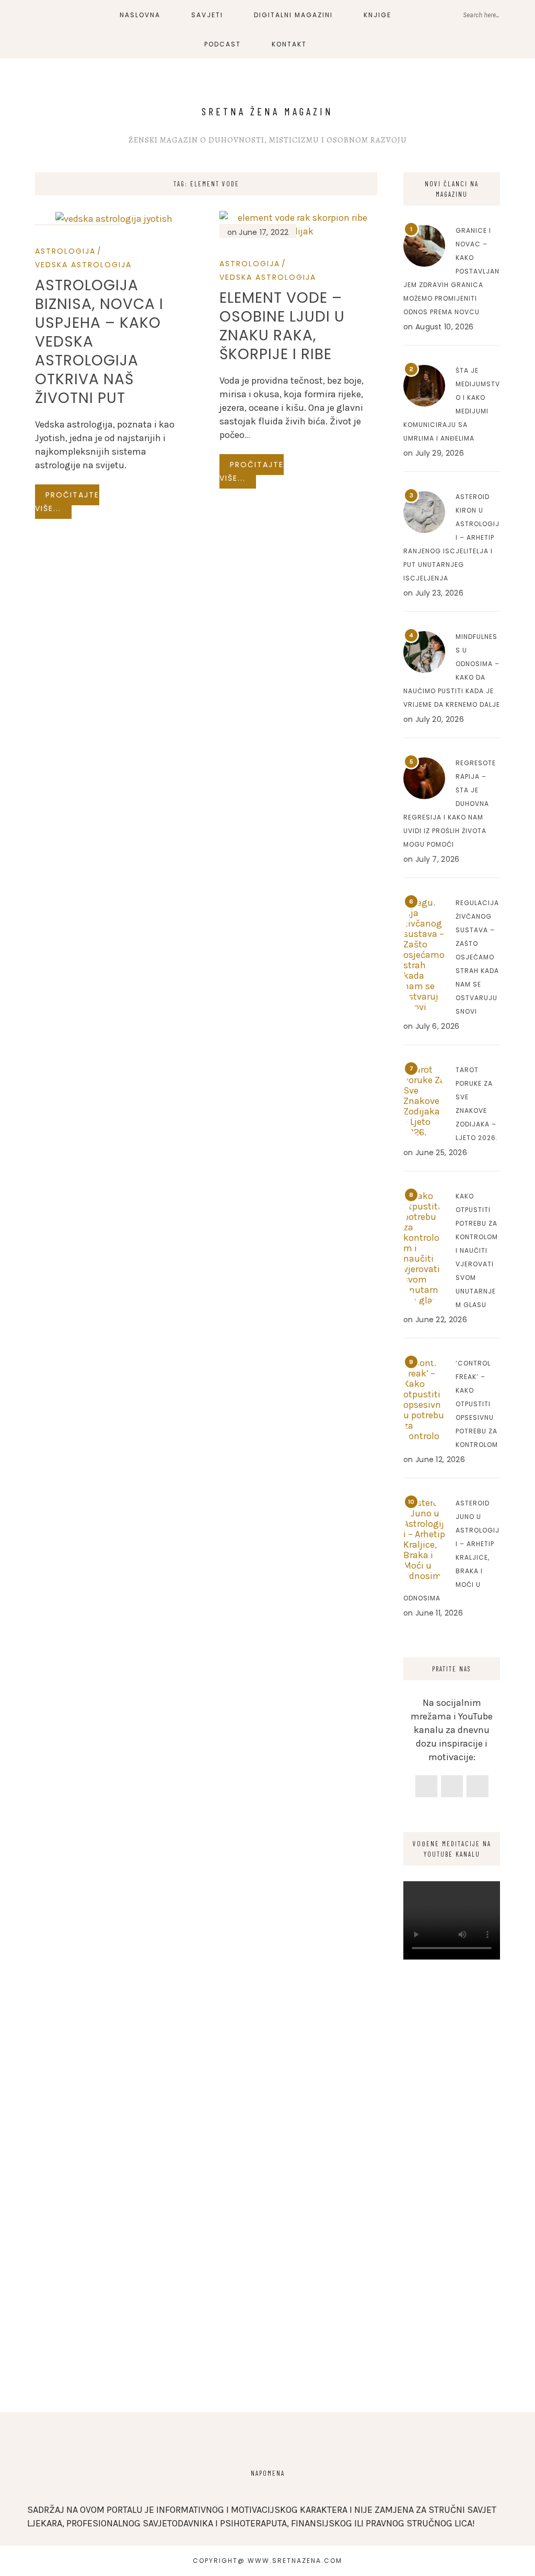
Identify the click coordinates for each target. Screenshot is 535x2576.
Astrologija (65, 251)
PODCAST (223, 44)
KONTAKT (289, 44)
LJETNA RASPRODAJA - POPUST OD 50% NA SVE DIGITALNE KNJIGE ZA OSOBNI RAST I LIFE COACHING (229, 20)
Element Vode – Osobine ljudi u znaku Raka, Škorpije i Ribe (282, 326)
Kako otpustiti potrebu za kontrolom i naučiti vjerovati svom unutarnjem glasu (477, 1250)
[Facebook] (426, 1786)
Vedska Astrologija (83, 265)
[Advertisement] (452, 2224)
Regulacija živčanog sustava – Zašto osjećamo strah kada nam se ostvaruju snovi (477, 957)
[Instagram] (452, 1786)
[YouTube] (478, 1786)
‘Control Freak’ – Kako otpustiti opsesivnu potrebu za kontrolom (477, 1404)
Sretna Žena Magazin (267, 111)
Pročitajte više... (67, 502)
